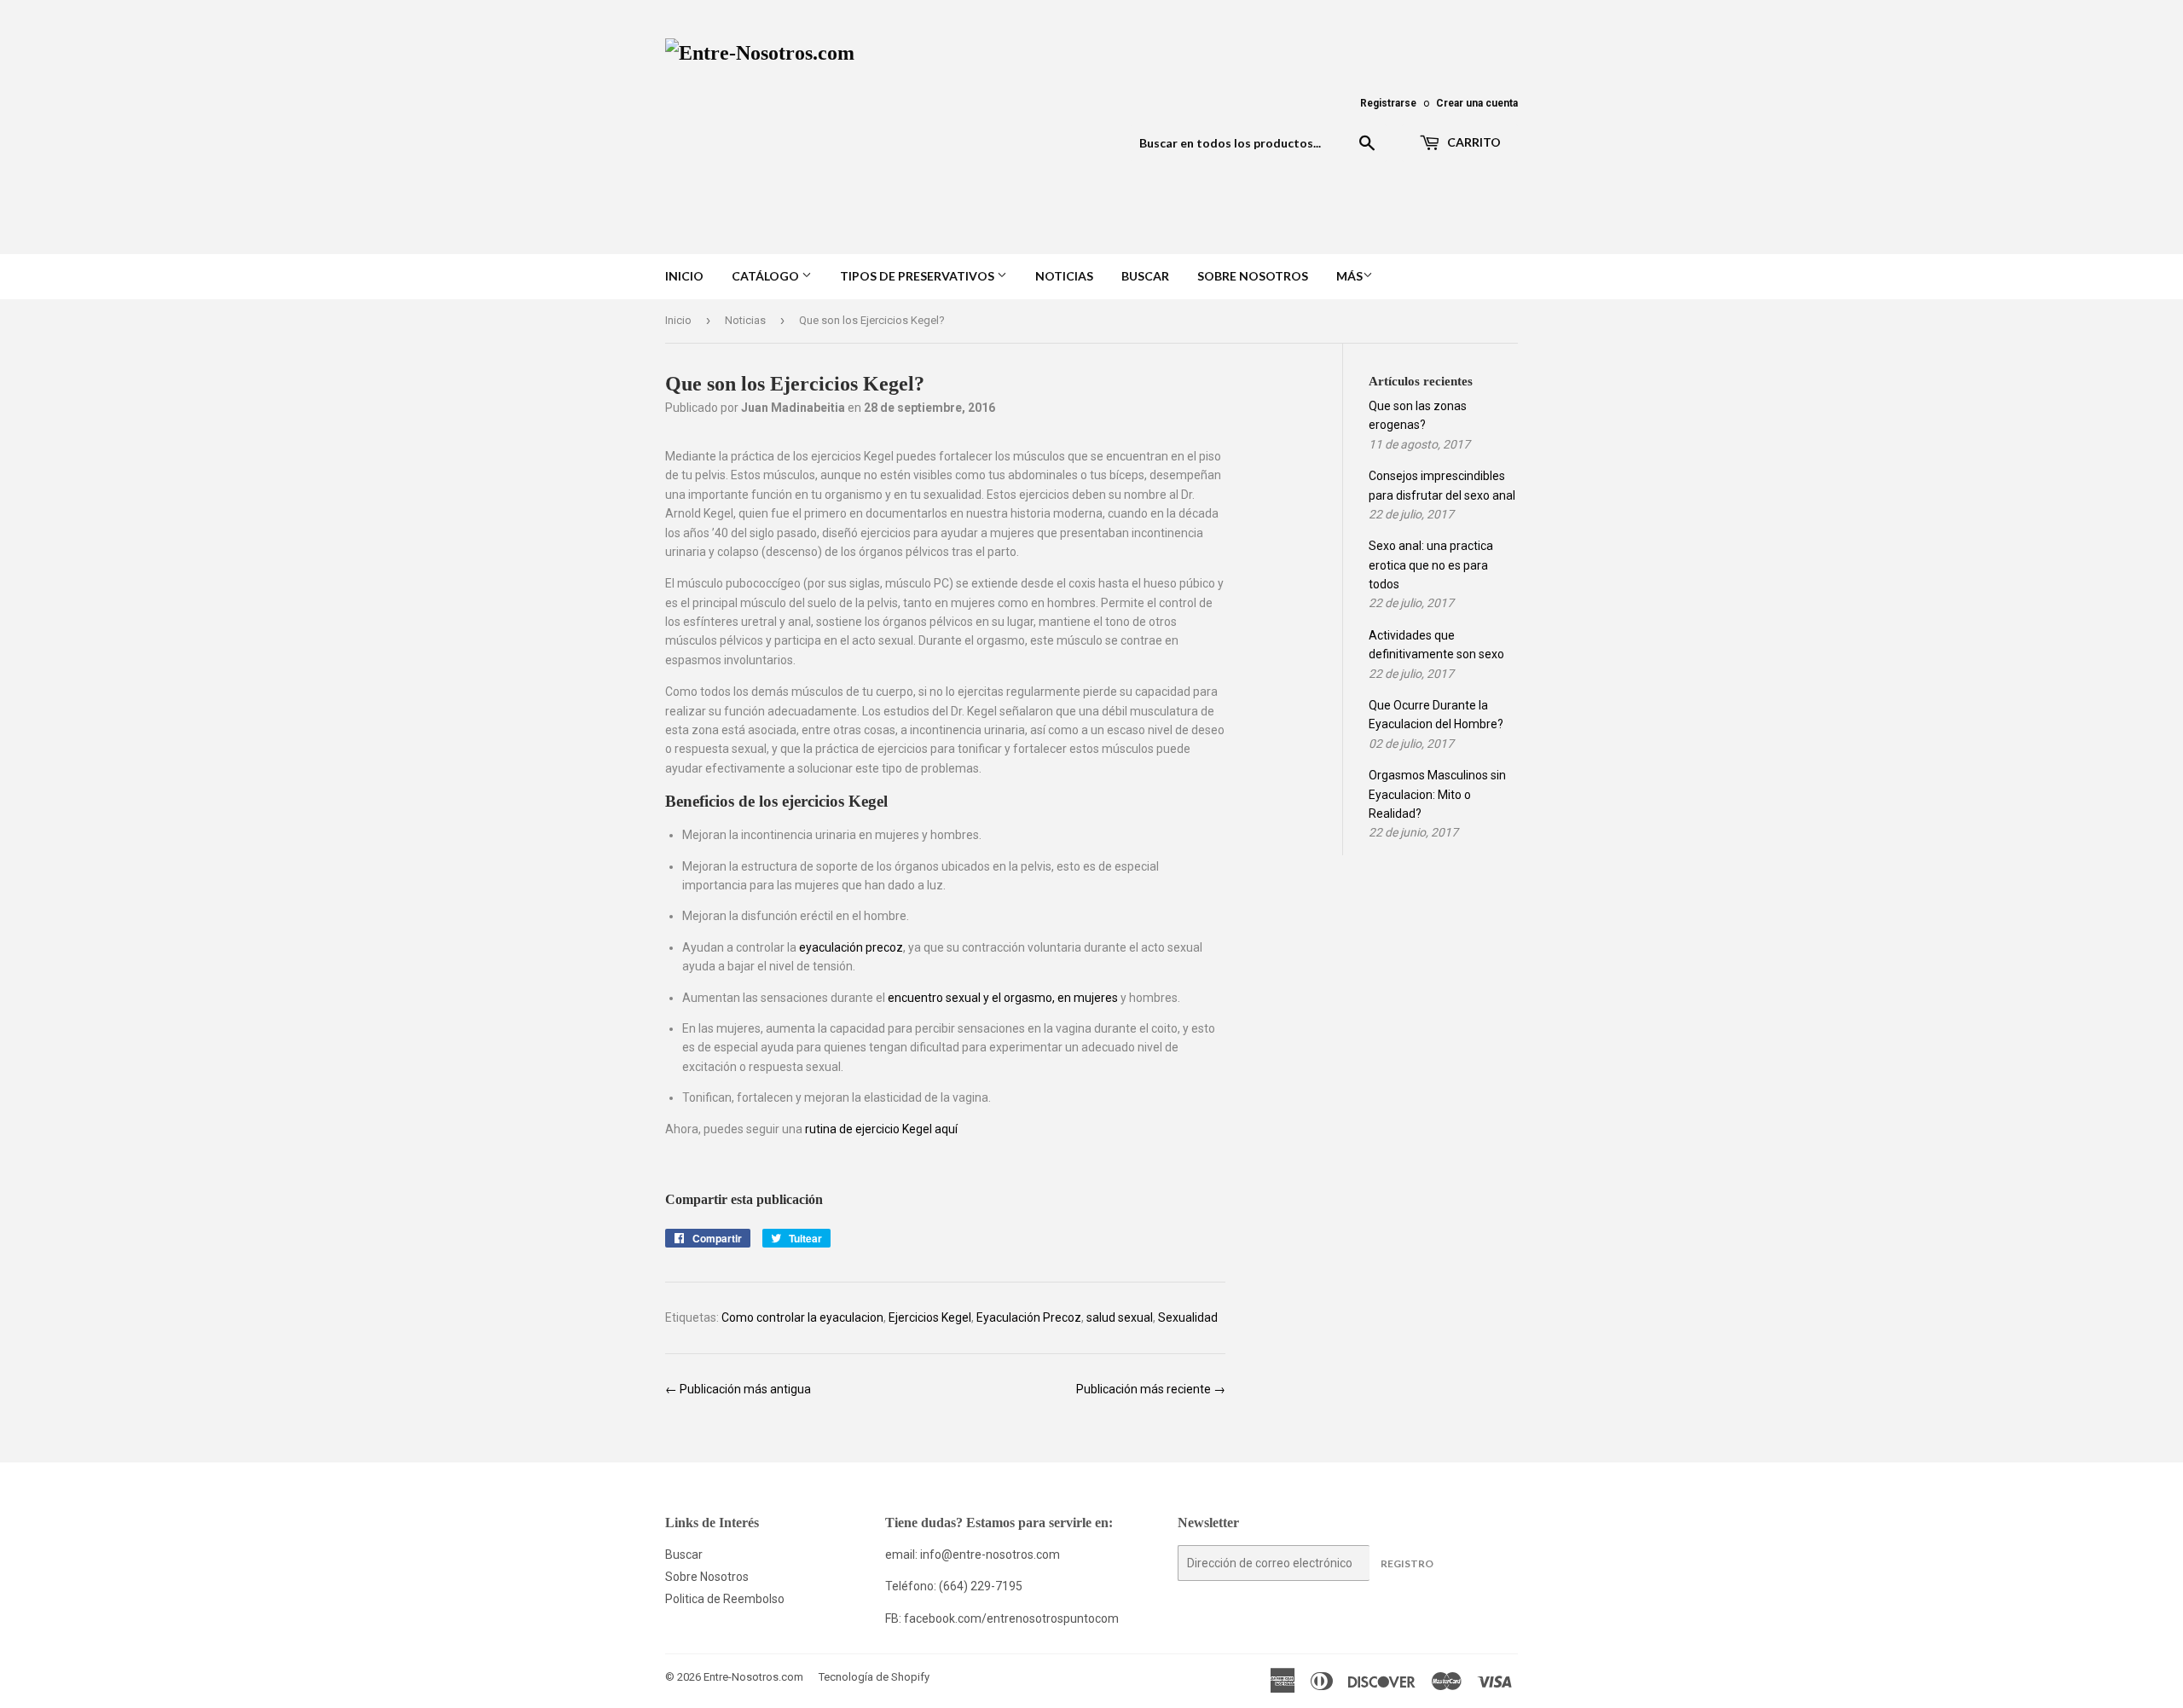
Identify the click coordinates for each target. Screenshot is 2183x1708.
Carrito (1473, 142)
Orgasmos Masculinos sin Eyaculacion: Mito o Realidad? (1437, 794)
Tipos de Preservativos (918, 276)
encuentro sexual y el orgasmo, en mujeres (1003, 998)
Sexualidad (1188, 1317)
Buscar (1145, 276)
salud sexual (1120, 1317)
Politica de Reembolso (725, 1599)
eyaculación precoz (851, 947)
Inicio (684, 276)
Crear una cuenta (1477, 103)
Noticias (1064, 276)
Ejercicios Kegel (930, 1317)
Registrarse (1388, 103)
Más (1349, 276)
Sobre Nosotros (1253, 276)
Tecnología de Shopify (874, 1677)
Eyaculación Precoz (1029, 1317)
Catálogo (767, 276)
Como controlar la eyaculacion (802, 1317)
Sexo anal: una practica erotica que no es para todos (1431, 565)
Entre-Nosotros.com (753, 1677)
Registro (1407, 1563)
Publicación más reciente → (1151, 1389)
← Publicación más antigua (738, 1389)
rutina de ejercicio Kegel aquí (881, 1129)
